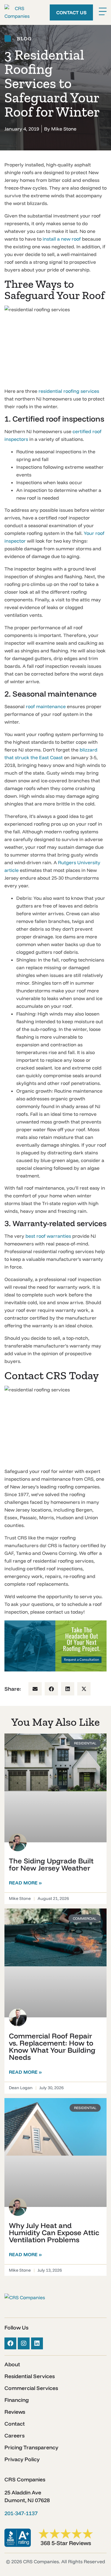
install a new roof (62, 239)
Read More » (25, 1883)
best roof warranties (48, 1236)
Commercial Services (31, 2388)
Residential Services (30, 2376)
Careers (15, 2436)
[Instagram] (24, 2343)
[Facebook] (10, 2343)
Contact (15, 2424)
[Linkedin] (37, 2343)
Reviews (15, 2412)
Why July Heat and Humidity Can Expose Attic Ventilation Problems (54, 2232)
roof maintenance (46, 706)
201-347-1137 (21, 2513)
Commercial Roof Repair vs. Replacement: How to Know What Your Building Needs (52, 2046)
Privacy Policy (22, 2459)
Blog (24, 39)
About (12, 2364)
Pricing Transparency (31, 2448)
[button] (35, 1689)
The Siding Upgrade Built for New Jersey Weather (51, 1864)
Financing (17, 2400)
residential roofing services (69, 391)
